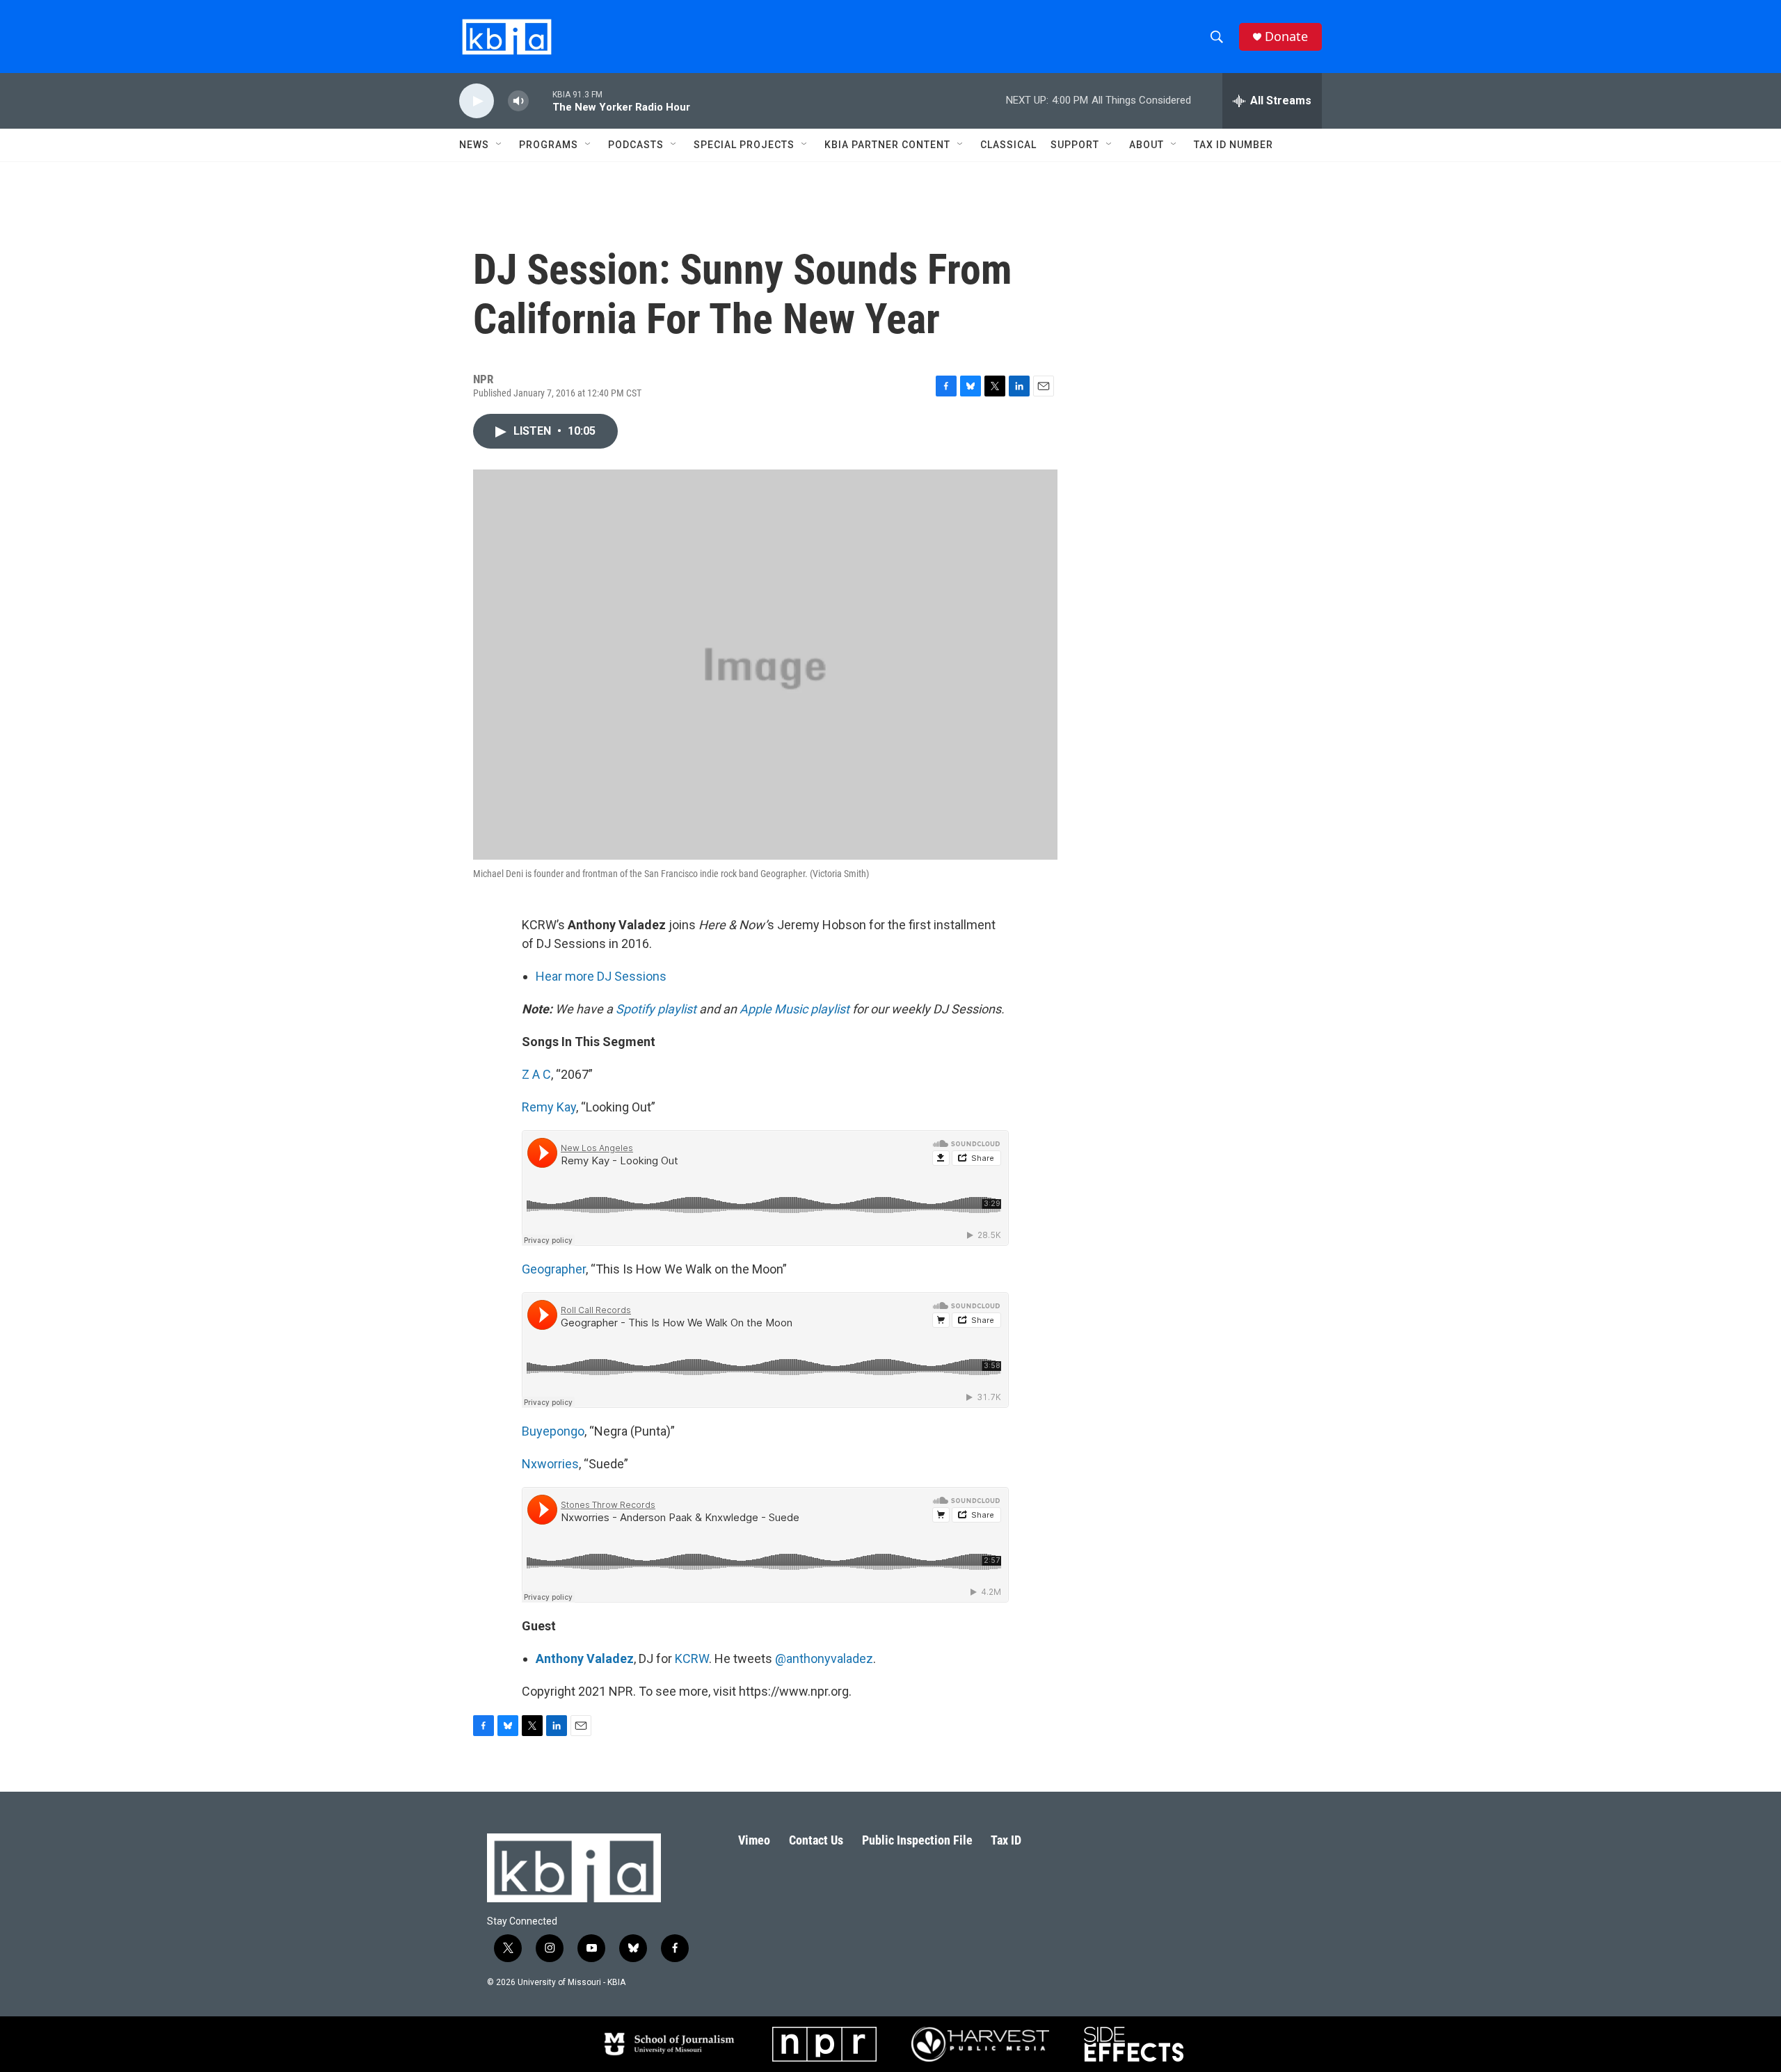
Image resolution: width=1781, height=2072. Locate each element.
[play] (477, 101)
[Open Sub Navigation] (500, 145)
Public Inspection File (917, 1840)
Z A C (536, 1074)
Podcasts (636, 145)
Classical (1008, 145)
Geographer (554, 1269)
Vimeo (754, 1840)
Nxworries (550, 1464)
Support (1075, 145)
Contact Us (816, 1840)
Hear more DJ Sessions (601, 976)
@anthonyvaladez (824, 1659)
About (1147, 145)
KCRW (692, 1659)
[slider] (541, 101)
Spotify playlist (656, 1009)
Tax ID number (1233, 145)
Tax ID (1006, 1840)
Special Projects (744, 145)
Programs (549, 145)
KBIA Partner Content (887, 145)
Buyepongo (553, 1431)
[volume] (518, 101)
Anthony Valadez (585, 1659)
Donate (1286, 37)
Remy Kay (549, 1107)
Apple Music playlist (794, 1009)
